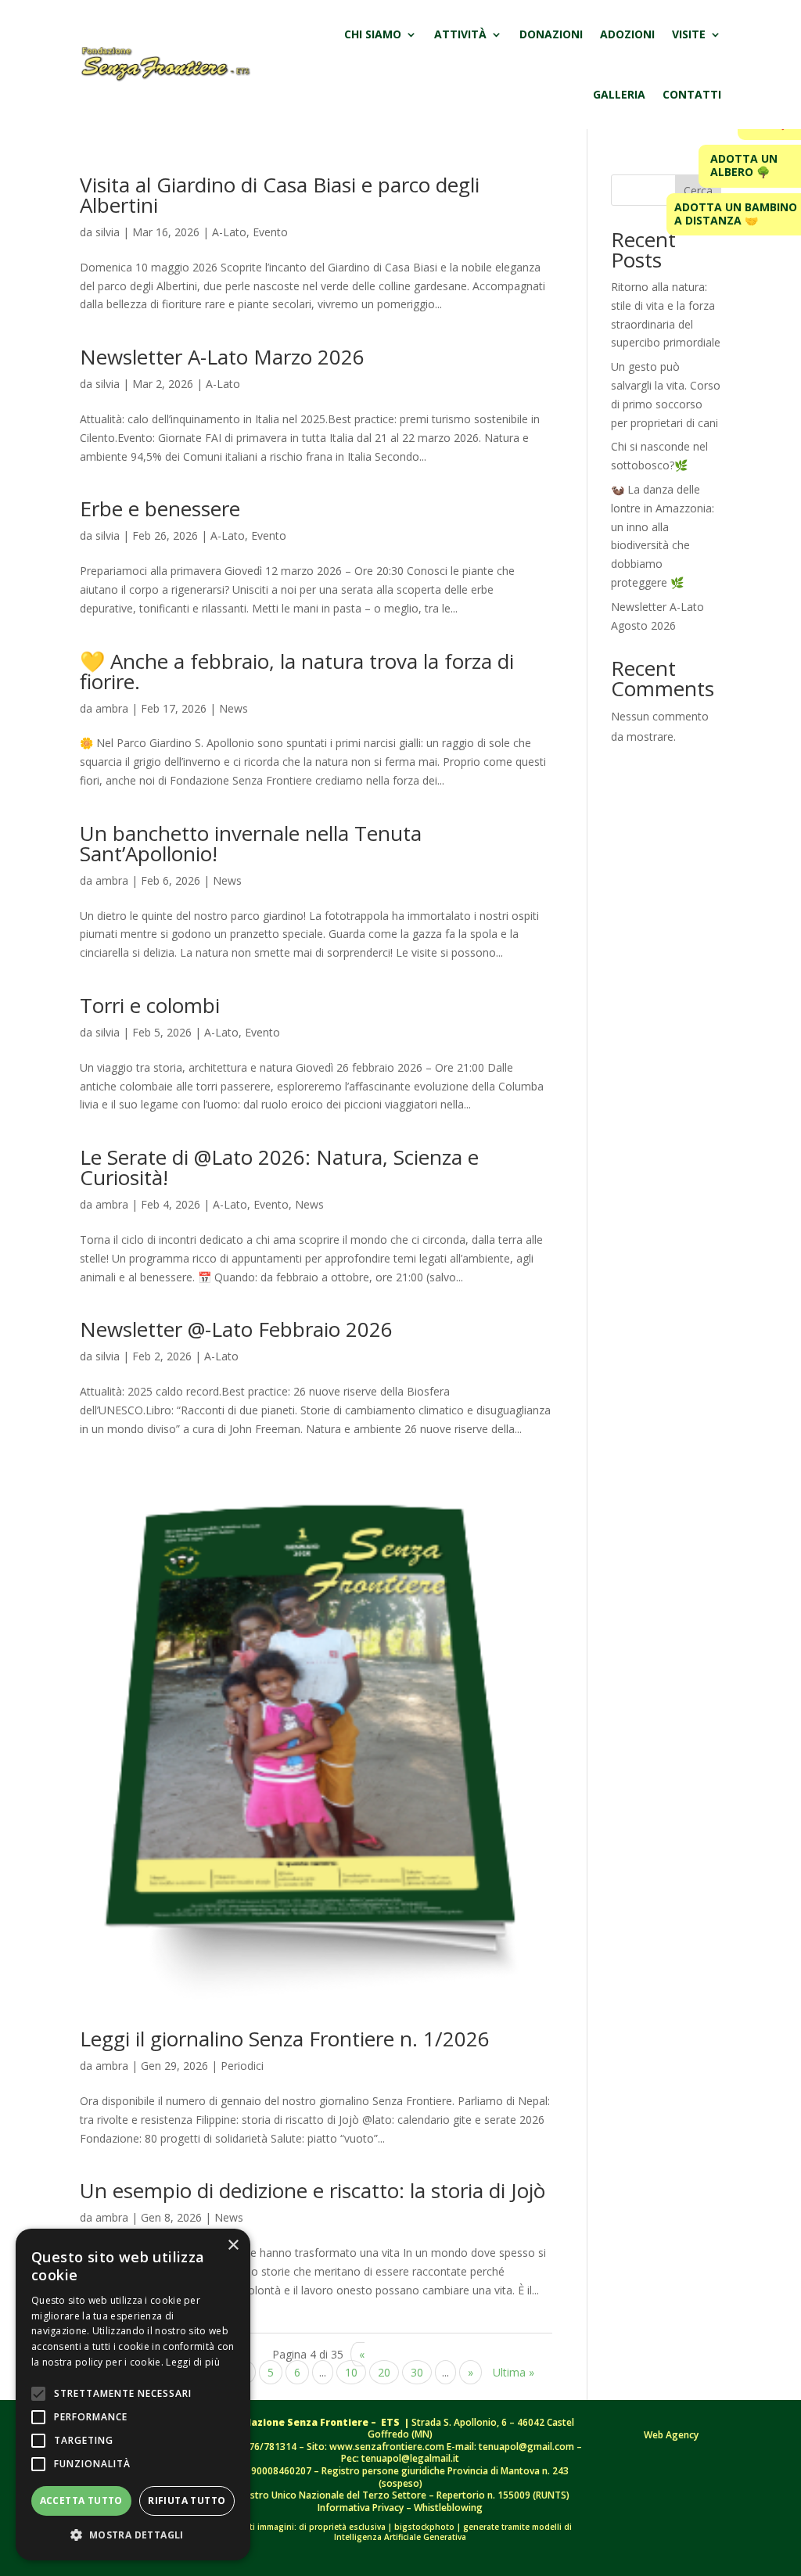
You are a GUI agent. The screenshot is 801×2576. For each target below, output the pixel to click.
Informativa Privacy (362, 2508)
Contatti (692, 94)
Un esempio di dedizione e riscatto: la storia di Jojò (312, 2190)
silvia (108, 232)
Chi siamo (373, 34)
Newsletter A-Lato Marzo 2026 (222, 357)
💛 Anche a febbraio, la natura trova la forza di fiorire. (297, 671)
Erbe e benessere (160, 508)
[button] (133, 2535)
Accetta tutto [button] (81, 2501)
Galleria (619, 94)
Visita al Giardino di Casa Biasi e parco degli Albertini (280, 195)
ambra (112, 708)
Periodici (242, 2066)
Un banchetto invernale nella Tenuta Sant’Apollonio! (251, 843)
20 (384, 2372)
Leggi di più (193, 2362)
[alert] (133, 2395)
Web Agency (671, 2435)
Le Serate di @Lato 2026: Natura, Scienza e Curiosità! (279, 1167)
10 (351, 2372)
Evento (270, 232)
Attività (460, 34)
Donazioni (551, 34)
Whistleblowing (448, 2508)
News (233, 708)
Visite (689, 34)
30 (417, 2372)
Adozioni (627, 34)
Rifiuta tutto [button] (187, 2501)
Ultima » (514, 2372)
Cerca (698, 190)
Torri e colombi (150, 1005)
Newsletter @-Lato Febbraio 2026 (236, 1329)
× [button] (233, 2245)
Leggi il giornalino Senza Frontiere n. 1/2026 (285, 2039)
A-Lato (229, 232)
